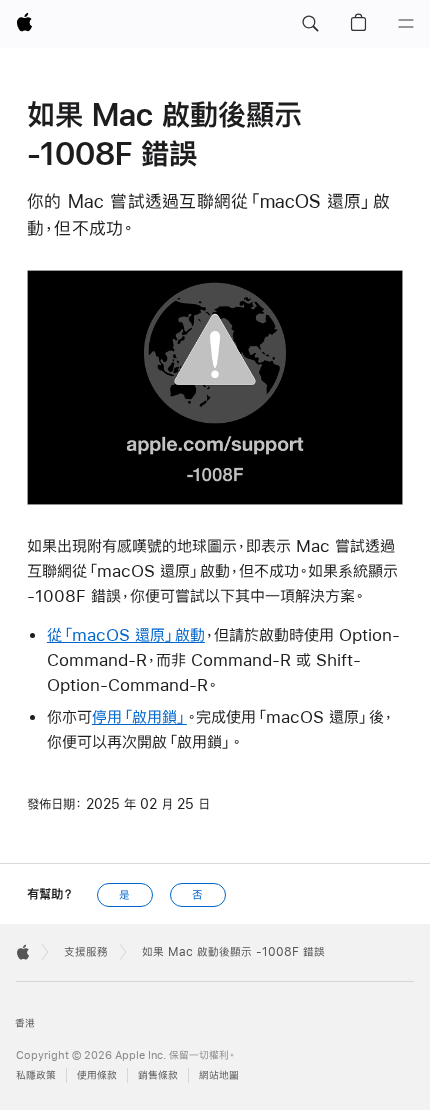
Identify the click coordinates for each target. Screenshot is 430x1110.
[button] (310, 24)
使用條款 (97, 1075)
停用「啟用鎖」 (139, 716)
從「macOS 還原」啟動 (126, 634)
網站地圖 (219, 1075)
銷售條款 (158, 1075)
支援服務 (86, 952)
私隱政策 (36, 1075)
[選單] (406, 24)
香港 (25, 1023)
